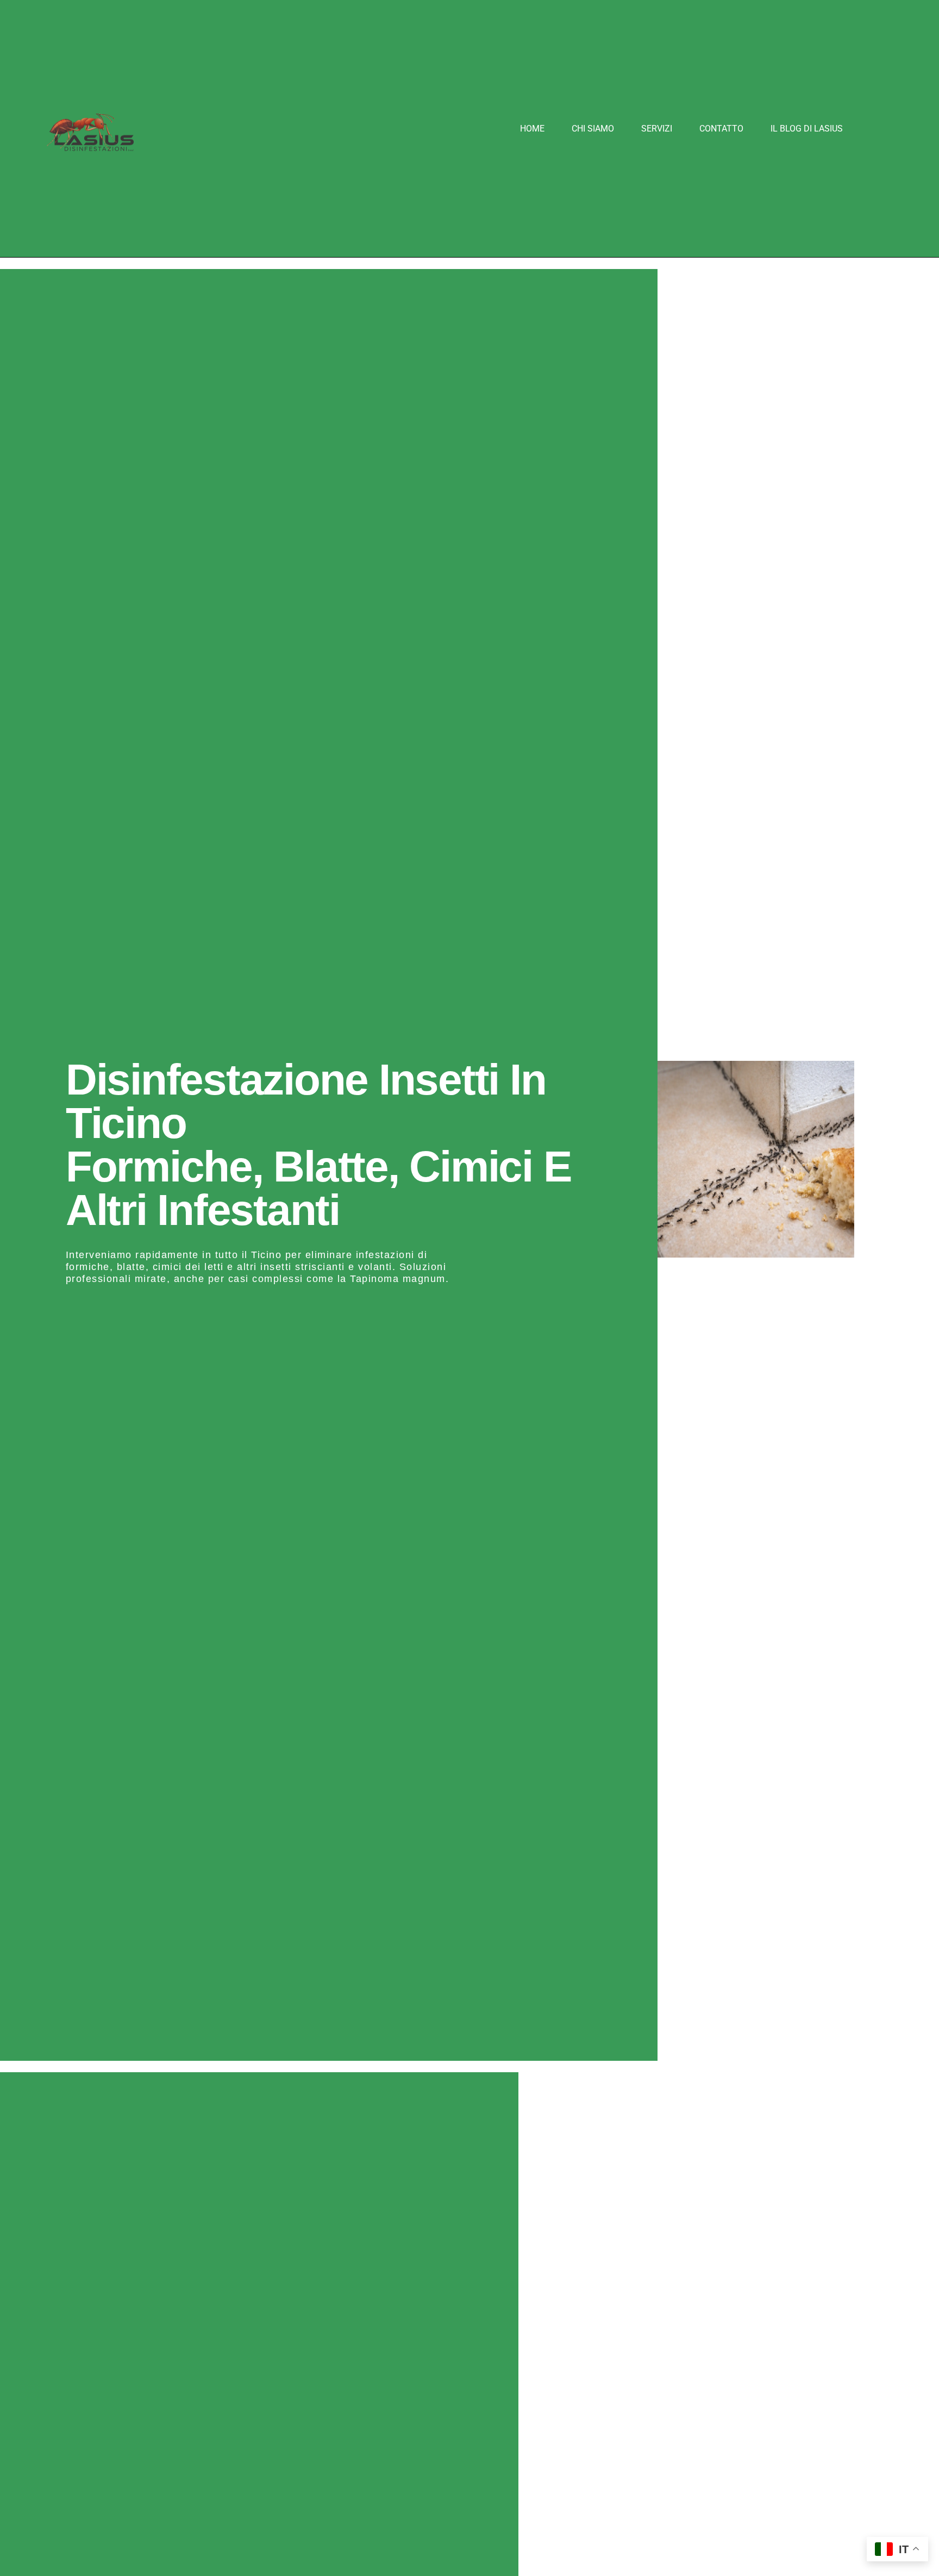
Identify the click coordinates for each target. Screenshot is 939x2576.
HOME (532, 129)
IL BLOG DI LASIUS (807, 129)
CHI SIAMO (593, 129)
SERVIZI (657, 129)
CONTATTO (721, 129)
